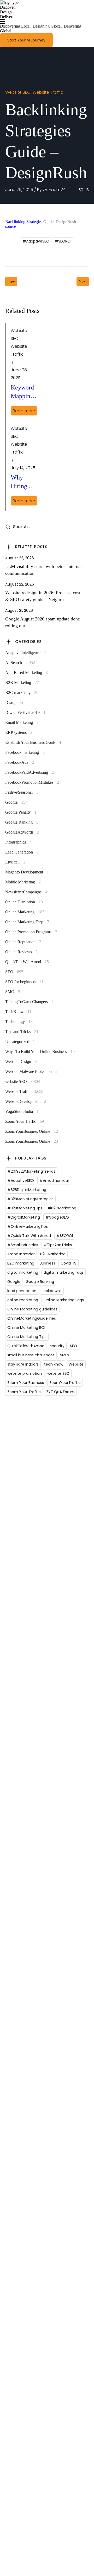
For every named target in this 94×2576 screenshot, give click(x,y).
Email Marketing (22, 722)
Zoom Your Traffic (25, 1121)
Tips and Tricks (22, 1032)
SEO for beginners (24, 982)
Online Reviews (21, 952)
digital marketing (23, 1272)
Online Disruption (24, 902)
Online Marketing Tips (27, 1337)
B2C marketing (22, 692)
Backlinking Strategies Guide (29, 222)
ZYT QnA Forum (60, 1392)
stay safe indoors (23, 1364)
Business (47, 1263)
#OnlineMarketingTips (28, 1226)
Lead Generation (22, 852)
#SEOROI (63, 241)
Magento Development (27, 872)
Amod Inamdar (21, 1254)
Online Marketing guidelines (32, 1309)
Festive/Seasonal (22, 792)
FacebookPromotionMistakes (32, 782)
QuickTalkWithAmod (27, 962)
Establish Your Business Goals (33, 742)
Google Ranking (22, 822)
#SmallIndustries (23, 1245)
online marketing (23, 1300)
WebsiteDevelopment (26, 1101)
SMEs (64, 1355)
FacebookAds (20, 762)
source (11, 226)
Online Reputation (23, 942)
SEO (14, 972)
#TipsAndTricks (58, 1245)
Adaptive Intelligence (26, 653)
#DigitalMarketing (24, 1217)
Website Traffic (48, 92)
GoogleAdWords (22, 832)
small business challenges (31, 1355)
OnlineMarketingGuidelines (32, 1318)
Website (76, 1364)
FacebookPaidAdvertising (30, 772)
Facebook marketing (25, 752)
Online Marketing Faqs (27, 922)
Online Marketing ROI (26, 1327)
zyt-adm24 (54, 190)
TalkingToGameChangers (29, 1002)
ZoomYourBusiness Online (32, 1131)
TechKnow (18, 1012)
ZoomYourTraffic (65, 1383)
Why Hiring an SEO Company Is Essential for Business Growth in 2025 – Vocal (23, 483)
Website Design (21, 1062)
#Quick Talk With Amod (29, 1236)
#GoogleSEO (57, 1217)
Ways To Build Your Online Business (40, 1052)
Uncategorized (20, 1042)
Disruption (17, 702)
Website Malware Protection (31, 1071)
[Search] (8, 527)
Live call (15, 862)
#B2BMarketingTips (25, 1208)
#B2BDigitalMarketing (27, 1190)
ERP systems (19, 732)
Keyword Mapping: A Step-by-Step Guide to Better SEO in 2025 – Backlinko (24, 393)
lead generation (22, 1291)
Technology (19, 1022)
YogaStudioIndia (22, 1111)
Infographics (18, 842)
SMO (13, 992)
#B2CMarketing (62, 1208)
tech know (54, 1364)
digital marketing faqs (64, 1272)
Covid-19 (69, 1263)
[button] (26, 40)
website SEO (18, 92)
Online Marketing (25, 912)
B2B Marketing (22, 683)
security (57, 1346)
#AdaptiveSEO (36, 241)
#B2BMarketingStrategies (30, 1199)
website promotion (25, 1373)
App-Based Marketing (27, 673)
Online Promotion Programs (31, 932)
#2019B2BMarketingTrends (31, 1171)
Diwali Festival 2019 (25, 712)
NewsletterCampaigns (26, 892)
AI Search (20, 663)
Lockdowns (52, 1291)
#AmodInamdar (54, 1181)
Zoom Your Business (26, 1383)
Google (16, 802)
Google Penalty (21, 812)
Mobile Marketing (23, 882)
